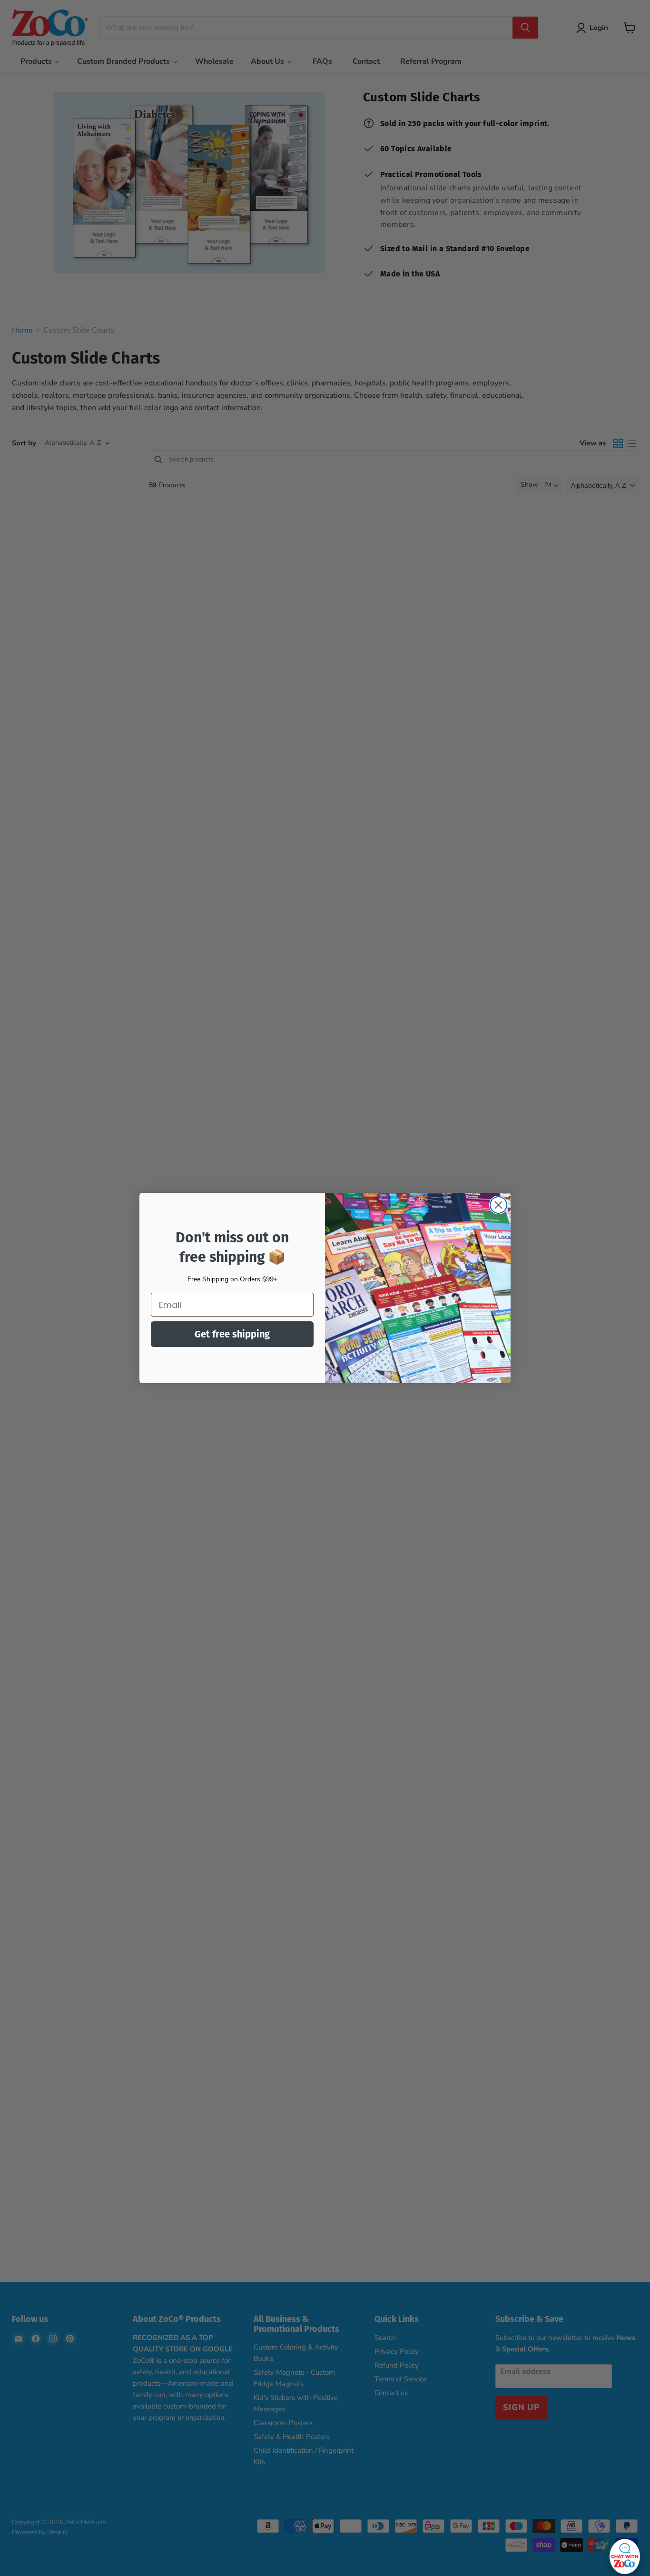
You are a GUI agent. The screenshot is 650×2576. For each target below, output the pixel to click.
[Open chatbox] (625, 2554)
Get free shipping (232, 1334)
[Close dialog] (498, 1205)
